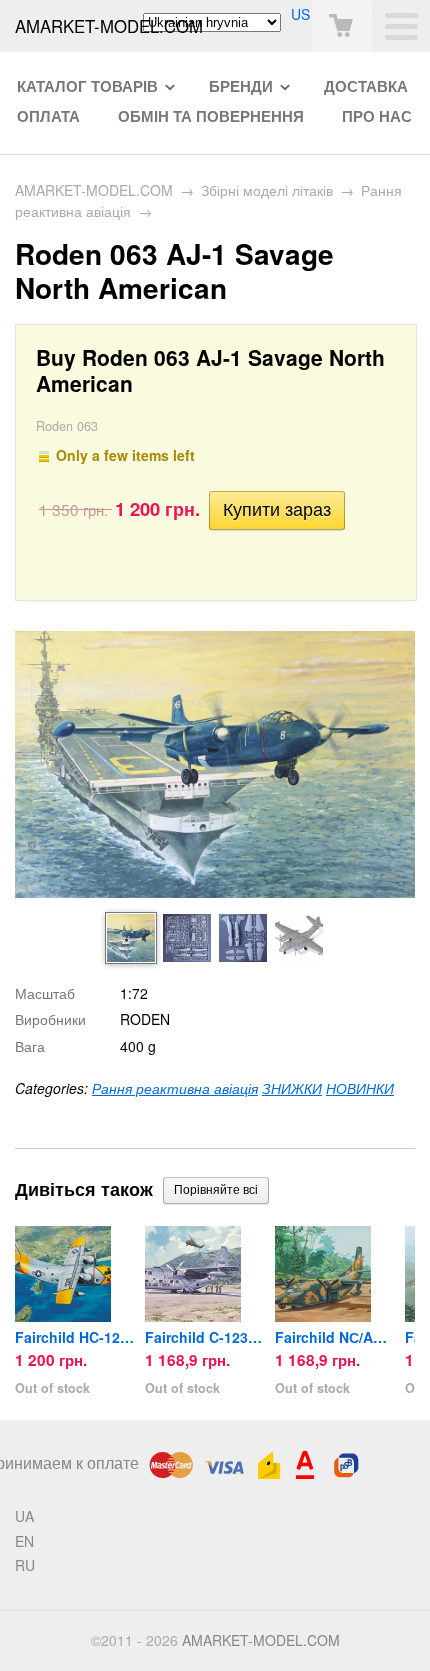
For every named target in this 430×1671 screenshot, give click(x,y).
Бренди (241, 86)
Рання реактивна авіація (175, 1088)
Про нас (377, 116)
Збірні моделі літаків (267, 190)
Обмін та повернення (211, 116)
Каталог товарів (87, 86)
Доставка (366, 86)
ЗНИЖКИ (292, 1088)
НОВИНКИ (360, 1088)
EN (24, 1541)
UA (24, 1516)
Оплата (48, 116)
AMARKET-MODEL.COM (94, 190)
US (300, 14)
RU (25, 1565)
